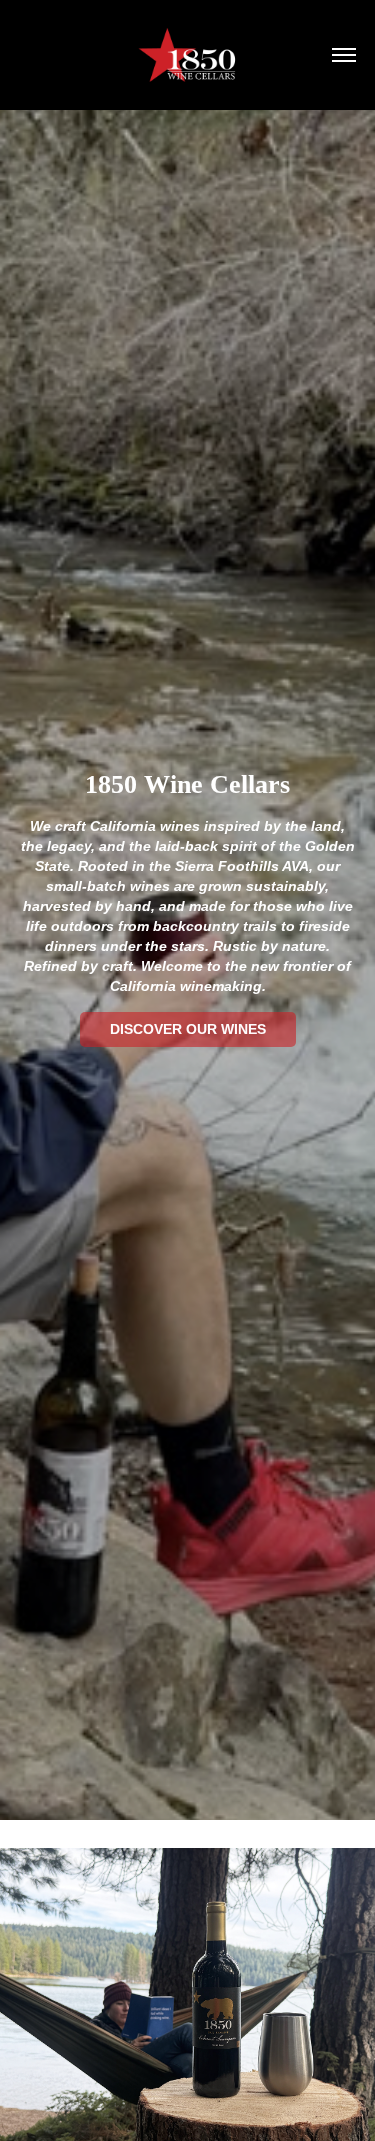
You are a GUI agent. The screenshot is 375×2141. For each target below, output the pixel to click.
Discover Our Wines (188, 1029)
